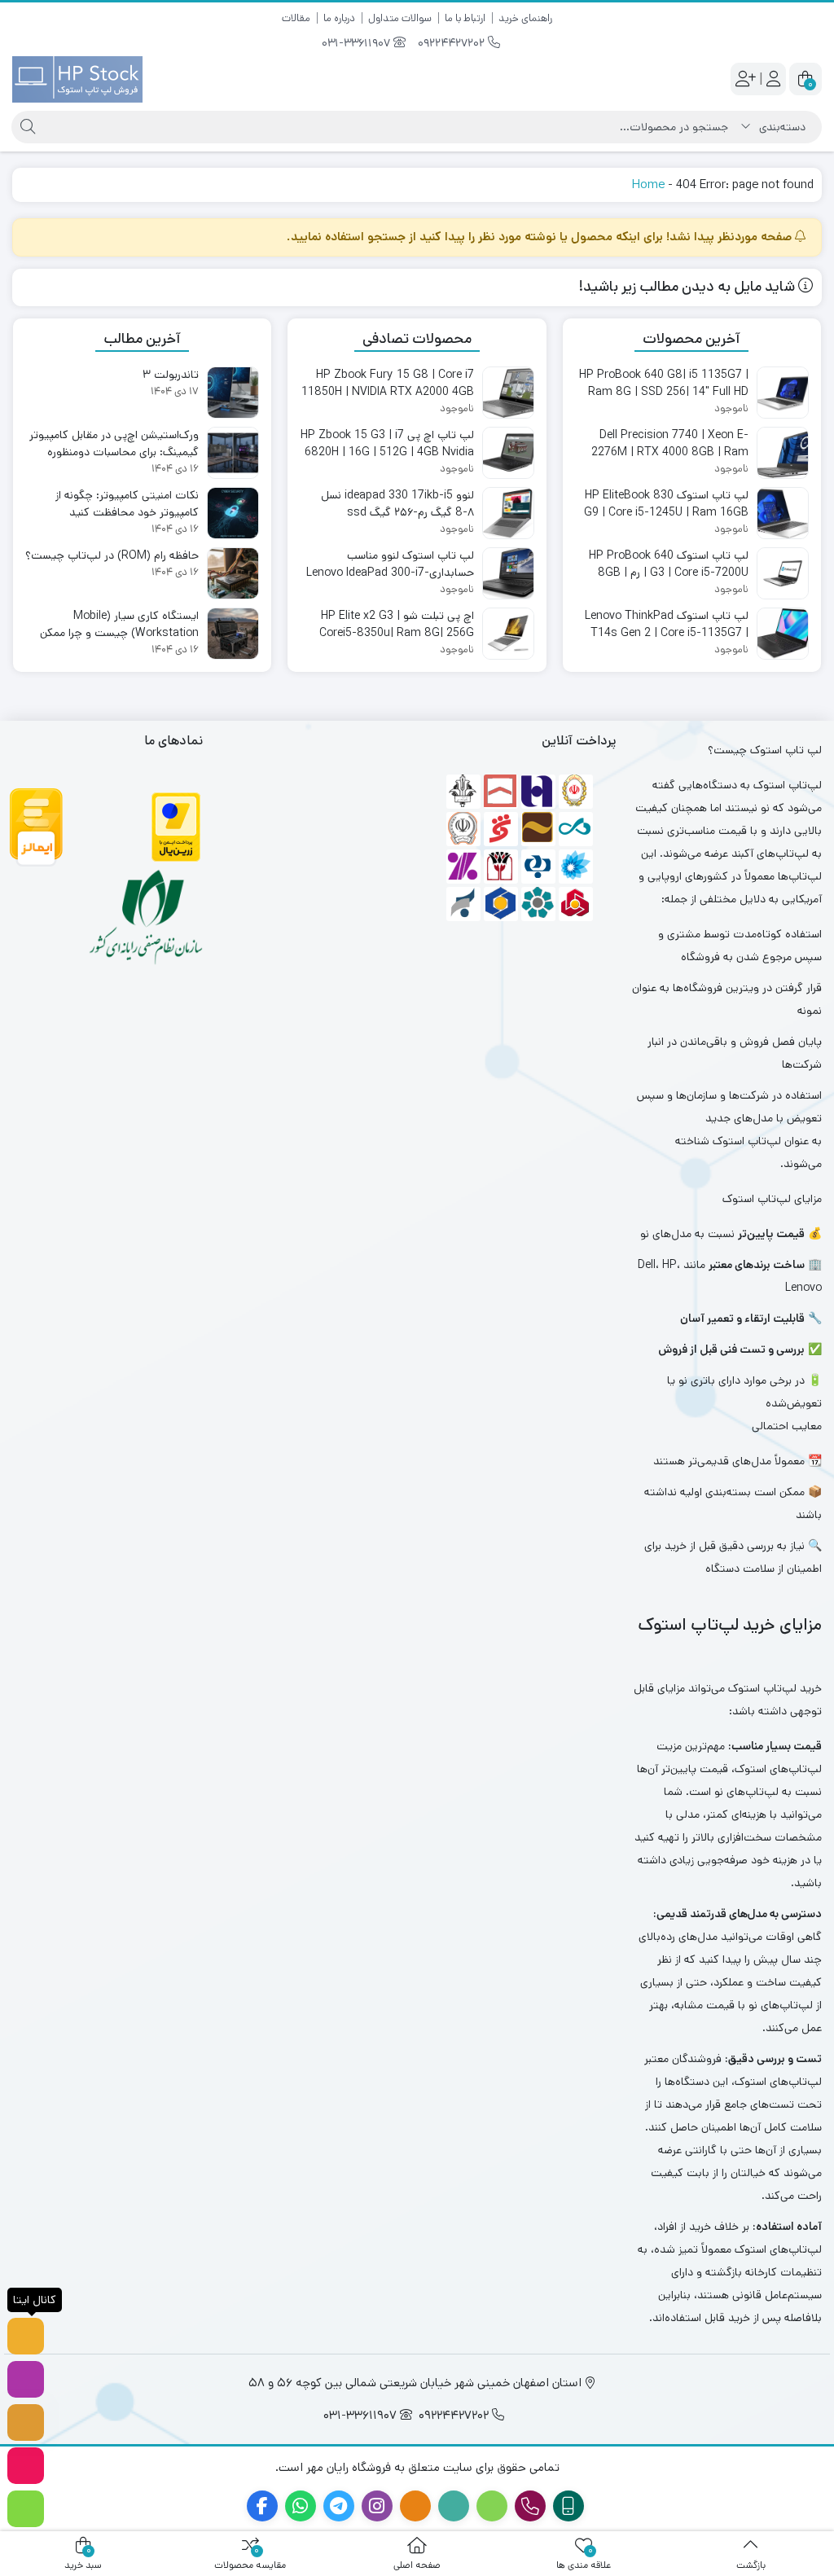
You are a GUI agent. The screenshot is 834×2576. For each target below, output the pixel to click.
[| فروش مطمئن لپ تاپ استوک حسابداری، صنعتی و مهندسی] (77, 79)
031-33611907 (358, 43)
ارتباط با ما (465, 18)
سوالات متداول (400, 18)
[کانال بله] (26, 2379)
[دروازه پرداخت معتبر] (176, 827)
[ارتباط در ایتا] (26, 2422)
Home (648, 184)
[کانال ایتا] (26, 2336)
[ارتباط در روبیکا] (26, 2466)
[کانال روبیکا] (26, 2509)
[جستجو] (26, 127)
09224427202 (453, 43)
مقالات (296, 18)
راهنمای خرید (525, 18)
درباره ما (339, 18)
